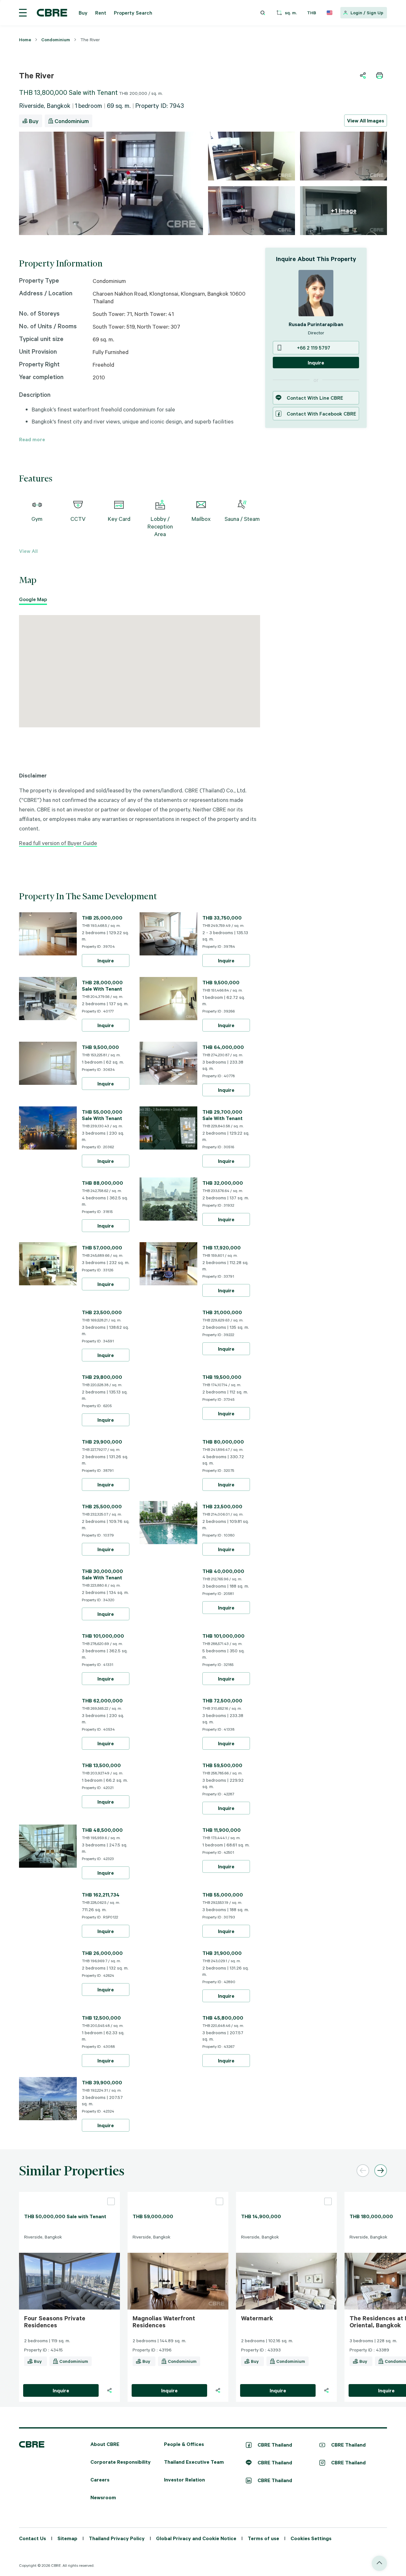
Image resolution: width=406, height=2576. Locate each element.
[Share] (109, 2390)
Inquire (106, 960)
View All (28, 551)
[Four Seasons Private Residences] (69, 2194)
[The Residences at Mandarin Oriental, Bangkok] (347, 2390)
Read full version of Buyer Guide (58, 843)
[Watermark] (286, 2194)
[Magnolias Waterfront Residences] (178, 2194)
